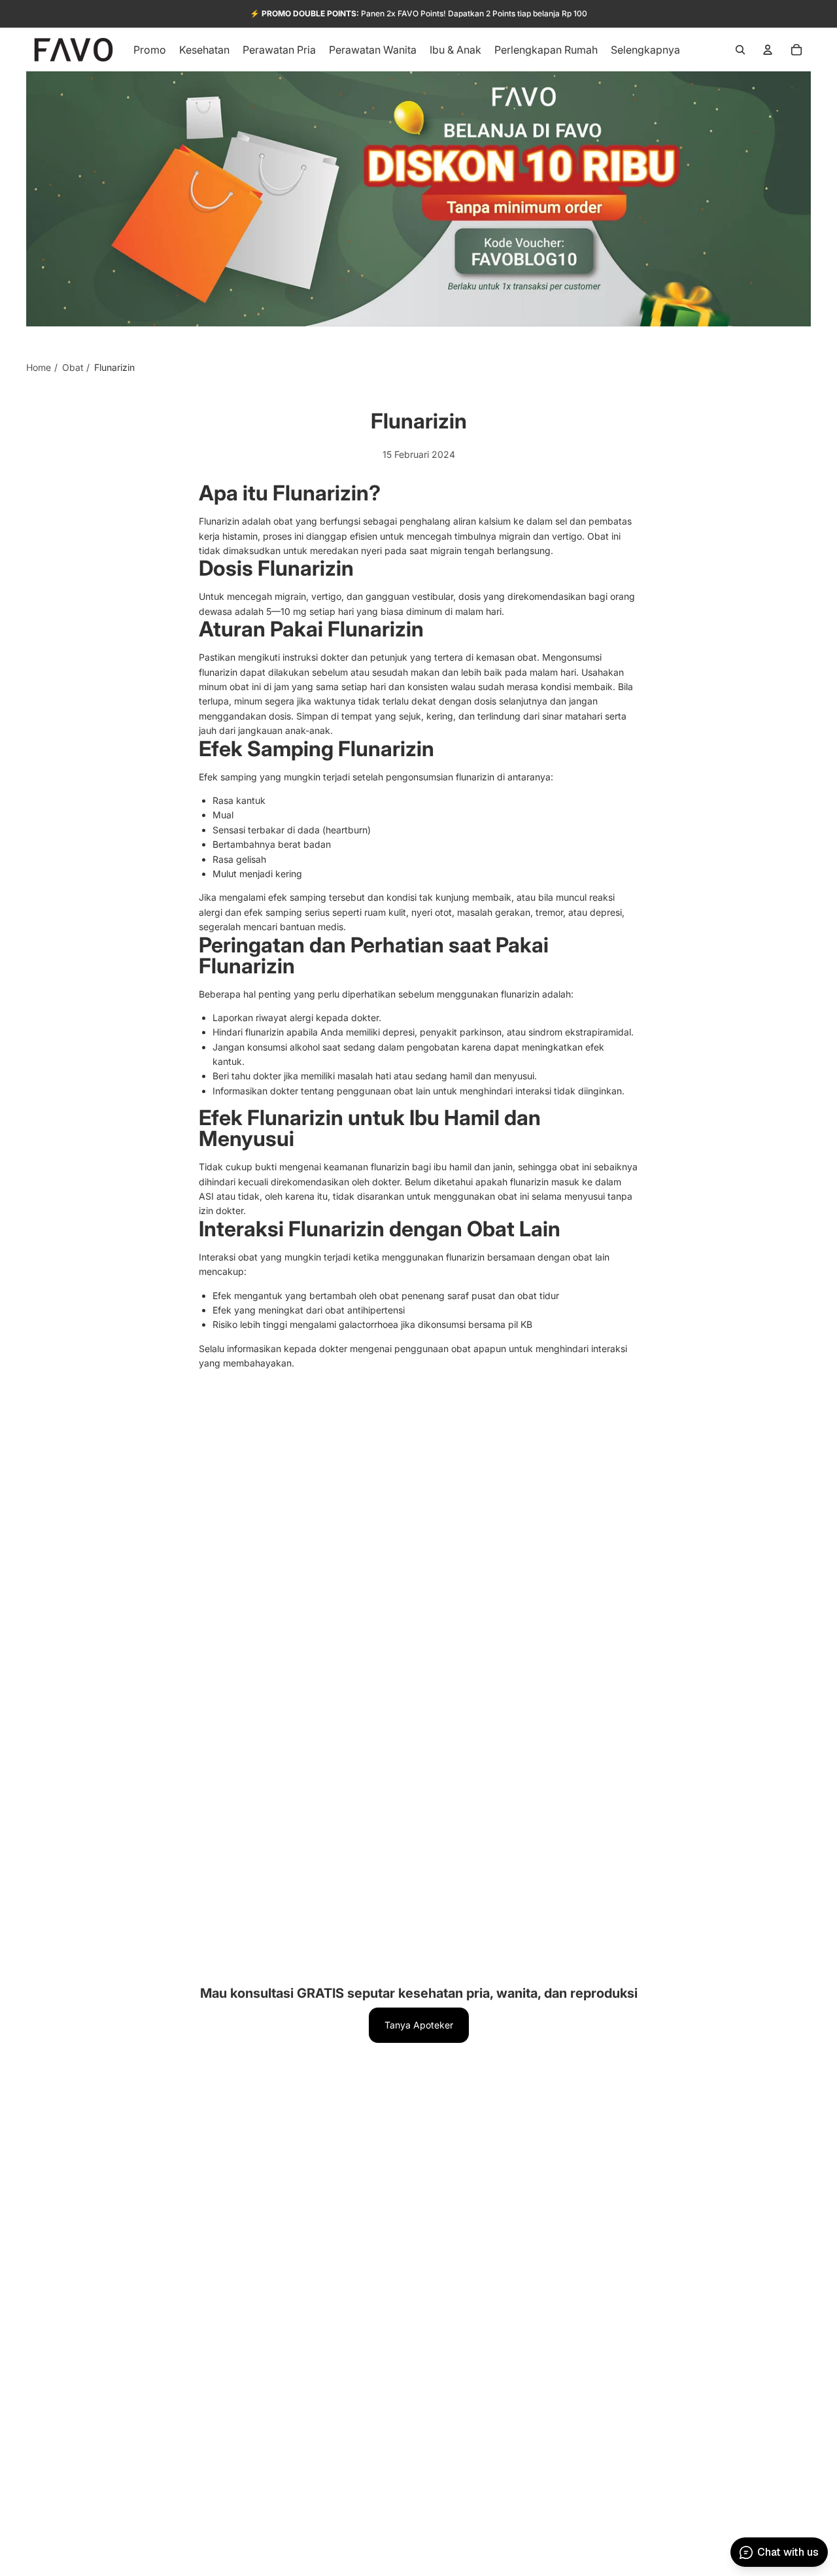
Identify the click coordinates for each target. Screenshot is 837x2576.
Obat (73, 367)
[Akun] (768, 50)
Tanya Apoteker (419, 2025)
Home (39, 367)
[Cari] (740, 50)
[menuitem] (645, 50)
